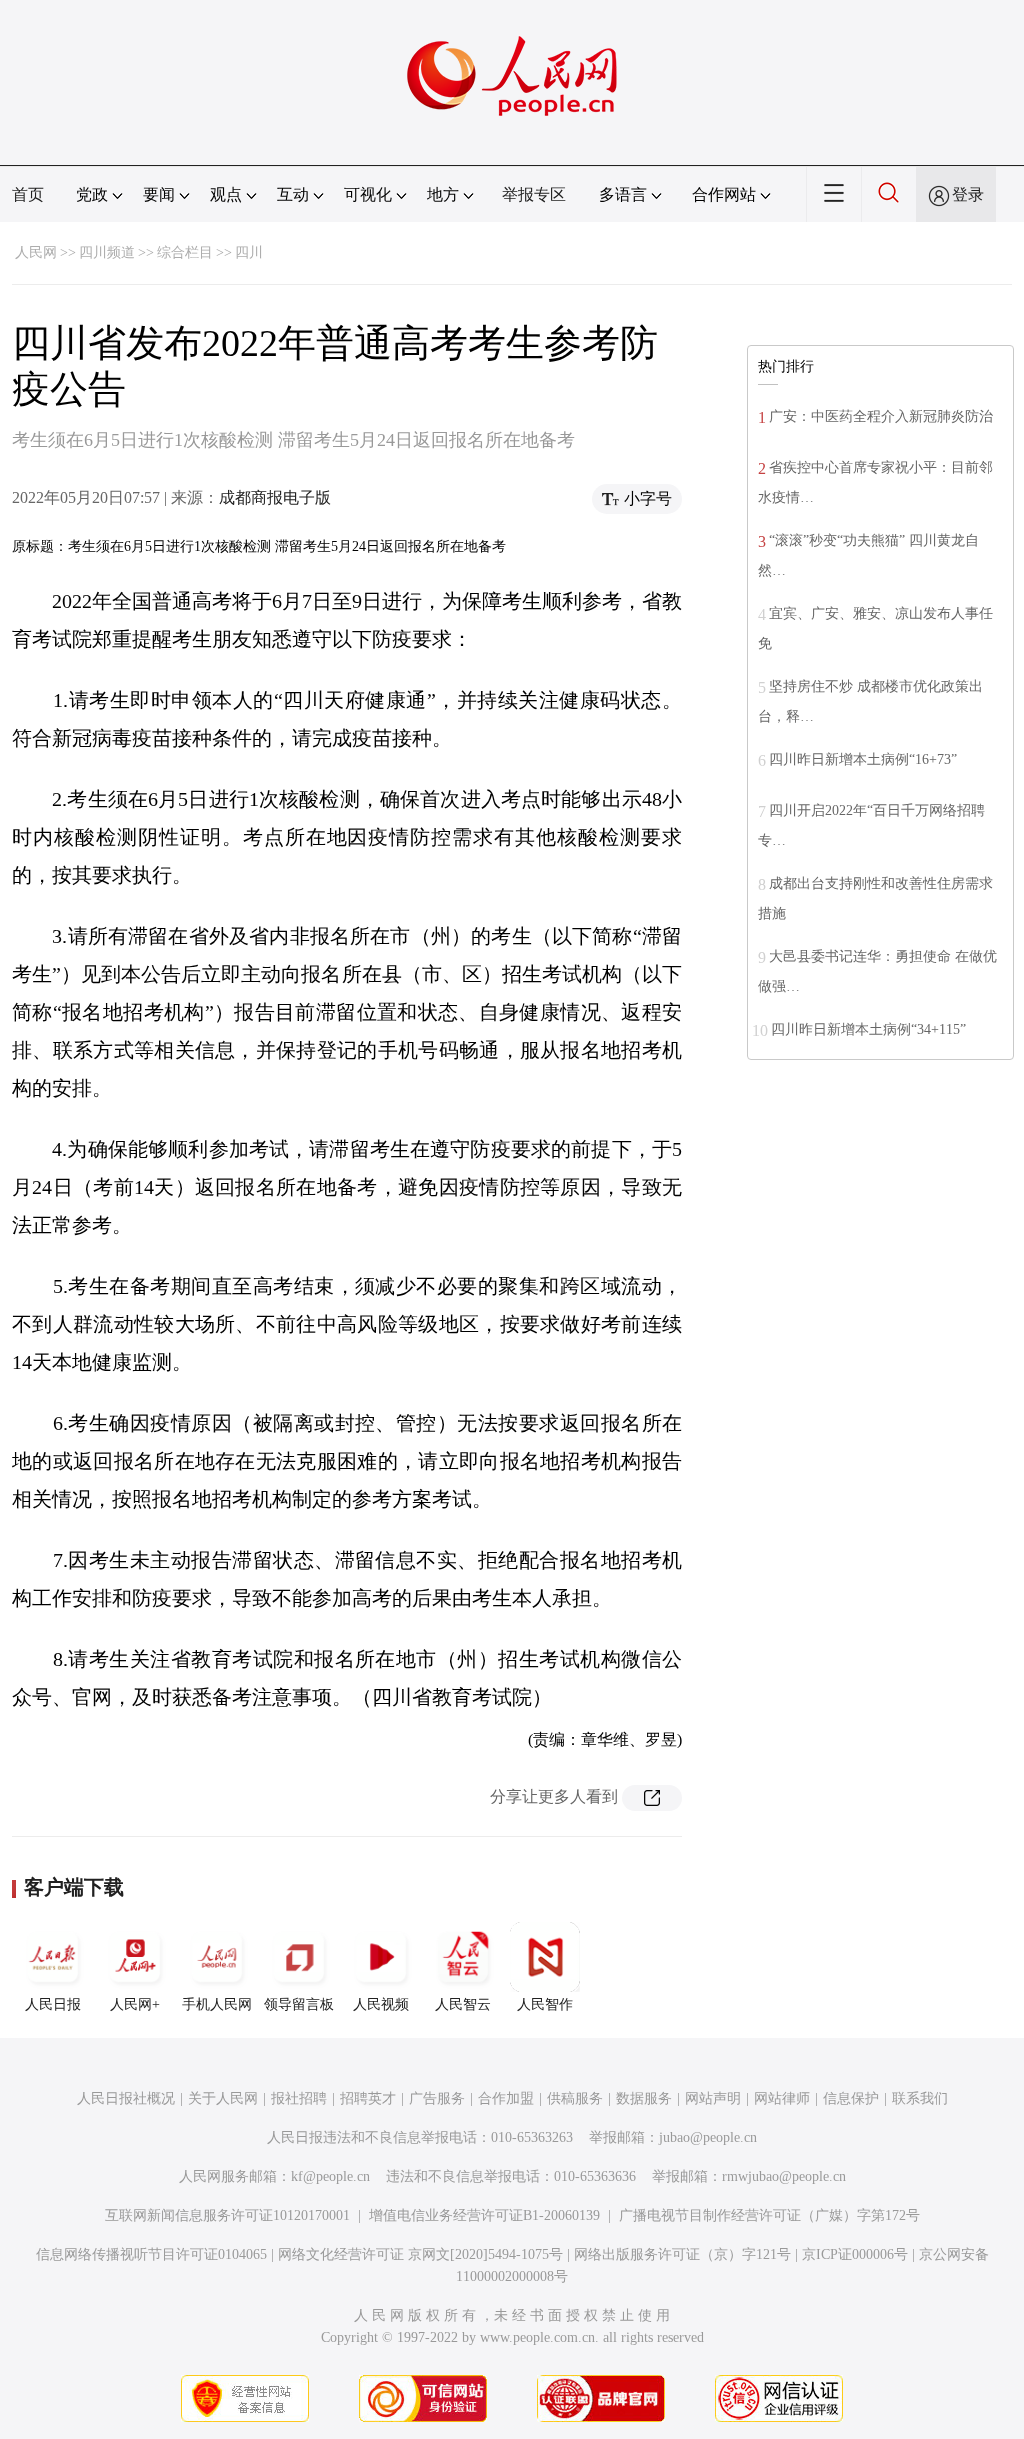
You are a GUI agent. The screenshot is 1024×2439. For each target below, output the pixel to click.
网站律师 (782, 2098)
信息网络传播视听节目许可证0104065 (151, 2254)
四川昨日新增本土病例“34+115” (868, 1029)
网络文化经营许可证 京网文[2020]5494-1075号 (420, 2254)
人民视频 (381, 2004)
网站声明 (713, 2098)
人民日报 (53, 2004)
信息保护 (851, 2098)
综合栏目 (185, 252)
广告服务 (437, 2098)
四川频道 (107, 252)
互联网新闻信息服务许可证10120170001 (227, 2215)
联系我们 (920, 2098)
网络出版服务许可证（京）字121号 (682, 2254)
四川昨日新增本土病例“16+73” (863, 759)
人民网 (36, 252)
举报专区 (534, 194)
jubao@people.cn (708, 2137)
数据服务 (644, 2098)
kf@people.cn (330, 2176)
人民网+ (135, 2004)
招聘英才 (368, 2098)
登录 (968, 194)
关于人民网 (223, 2098)
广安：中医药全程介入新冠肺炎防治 (881, 416)
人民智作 (545, 2004)
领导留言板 (299, 2004)
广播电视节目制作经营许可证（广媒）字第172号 (769, 2215)
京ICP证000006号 (855, 2254)
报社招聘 (299, 2098)
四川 (249, 252)
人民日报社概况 (126, 2098)
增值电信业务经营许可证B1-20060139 (484, 2215)
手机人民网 (217, 2004)
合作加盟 (506, 2098)
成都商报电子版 (275, 497)
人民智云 (463, 2004)
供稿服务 (575, 2098)
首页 (28, 194)
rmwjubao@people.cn (784, 2176)
